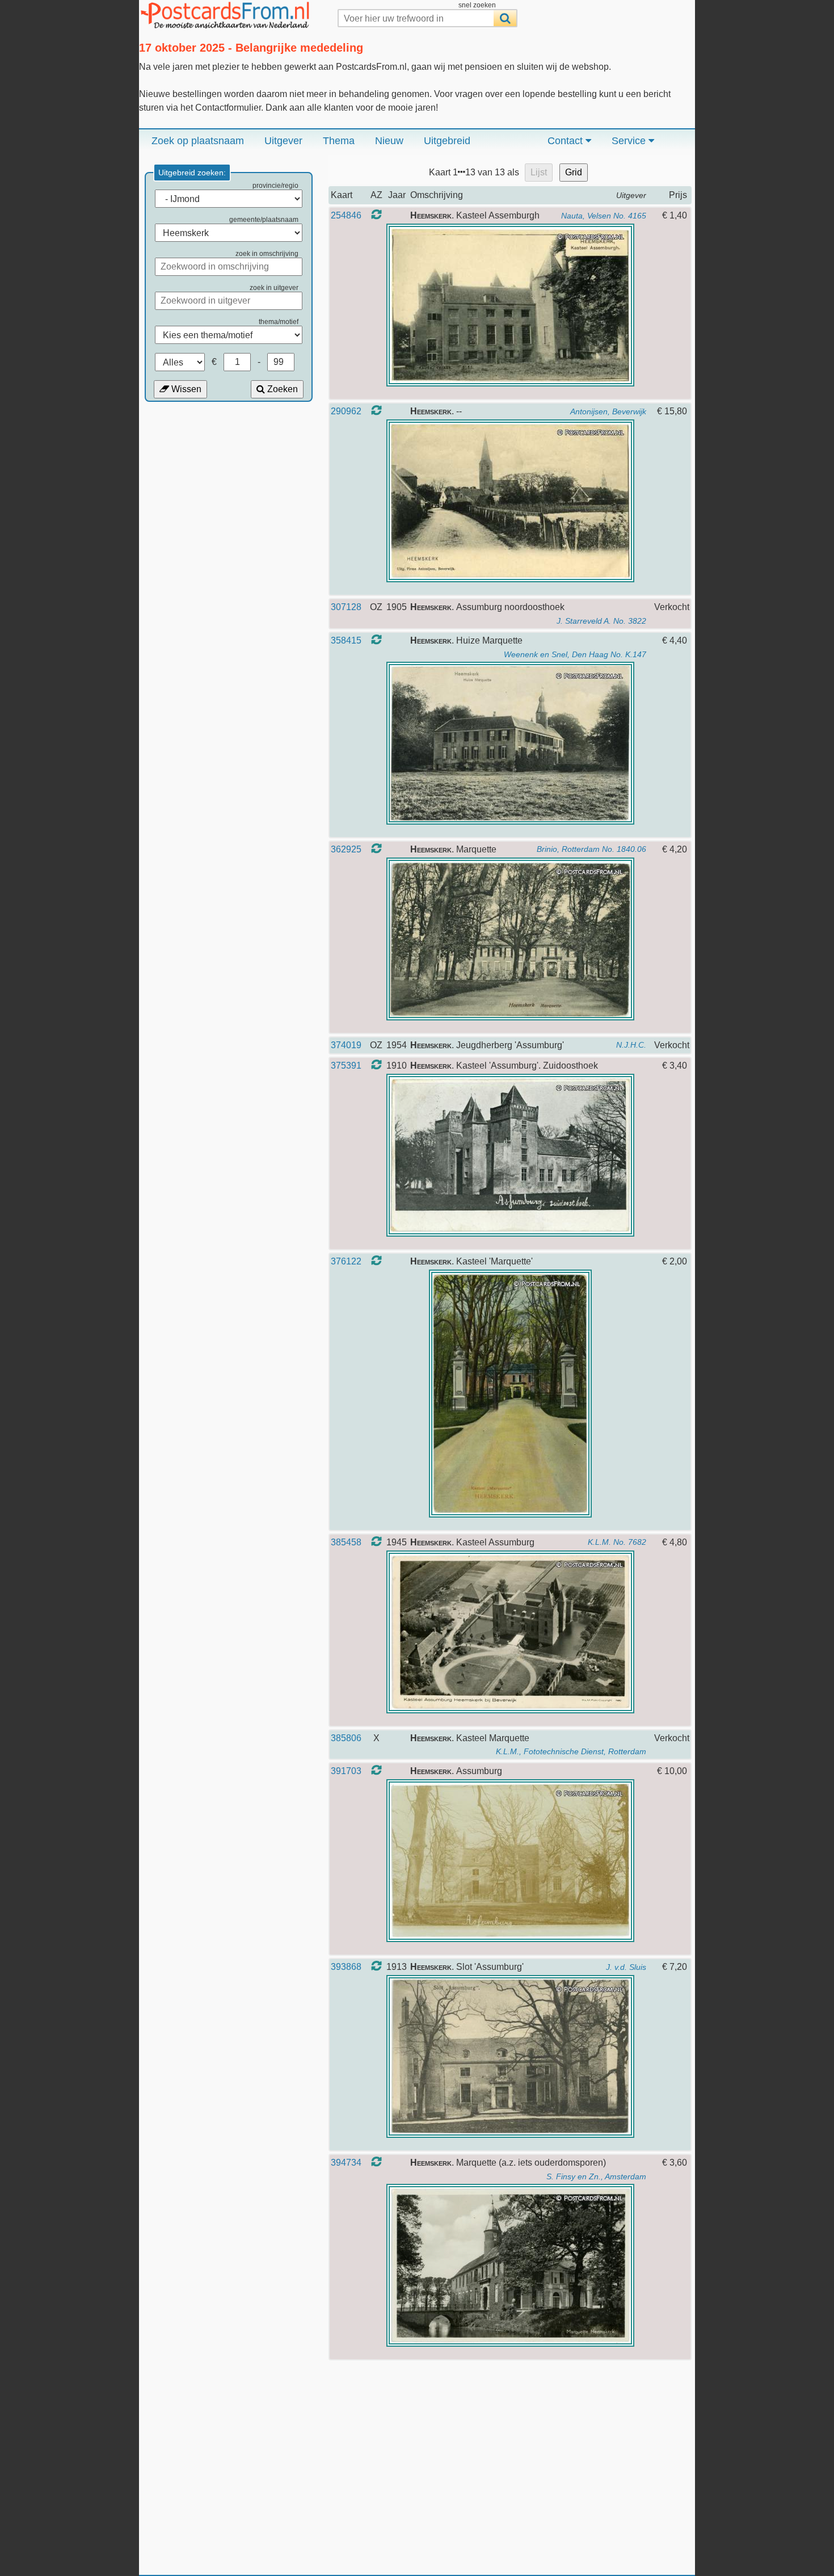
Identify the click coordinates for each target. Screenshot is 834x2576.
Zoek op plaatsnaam (198, 141)
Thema (339, 141)
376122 (346, 1261)
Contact (566, 141)
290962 (346, 411)
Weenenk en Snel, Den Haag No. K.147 (575, 654)
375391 (346, 1066)
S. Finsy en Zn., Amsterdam (596, 2176)
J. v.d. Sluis (626, 1967)
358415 (346, 640)
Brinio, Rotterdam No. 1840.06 (591, 849)
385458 (346, 1542)
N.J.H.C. (631, 1045)
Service (630, 141)
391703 (346, 1771)
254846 (346, 215)
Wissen (185, 389)
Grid (574, 172)
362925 (346, 849)
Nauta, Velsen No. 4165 (604, 216)
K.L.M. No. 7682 (617, 1542)
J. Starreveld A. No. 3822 (601, 621)
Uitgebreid (447, 141)
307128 (346, 607)
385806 (346, 1738)
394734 (346, 2163)
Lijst (539, 172)
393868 (346, 1967)
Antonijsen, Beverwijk (608, 411)
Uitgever (283, 141)
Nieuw (389, 141)
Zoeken (281, 389)
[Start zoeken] (505, 18)
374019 (346, 1045)
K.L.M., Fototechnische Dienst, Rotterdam (571, 1751)
